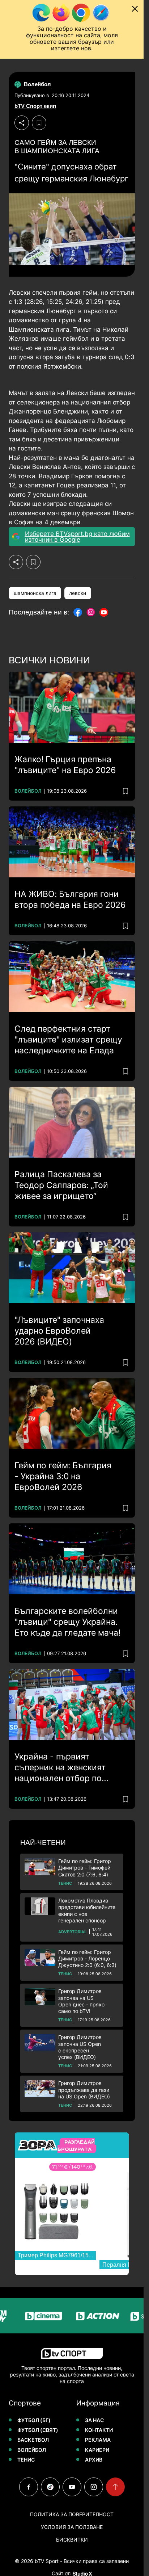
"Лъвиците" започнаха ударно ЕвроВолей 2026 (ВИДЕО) (59, 1331)
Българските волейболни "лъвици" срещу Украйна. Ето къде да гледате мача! (67, 1622)
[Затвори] (135, 9)
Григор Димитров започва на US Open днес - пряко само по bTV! (81, 2001)
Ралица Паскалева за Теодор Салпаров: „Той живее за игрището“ (61, 1185)
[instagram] (94, 2487)
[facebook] (29, 2487)
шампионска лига (35, 593)
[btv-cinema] (26, 2316)
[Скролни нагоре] (115, 2487)
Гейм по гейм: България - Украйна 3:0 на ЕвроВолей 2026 (63, 1476)
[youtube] (72, 2487)
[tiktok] (50, 2487)
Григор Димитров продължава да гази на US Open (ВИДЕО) (84, 2090)
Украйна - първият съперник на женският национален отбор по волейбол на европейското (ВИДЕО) (69, 1768)
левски (78, 593)
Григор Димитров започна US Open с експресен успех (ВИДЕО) (80, 2047)
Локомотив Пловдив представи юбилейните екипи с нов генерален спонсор (87, 1910)
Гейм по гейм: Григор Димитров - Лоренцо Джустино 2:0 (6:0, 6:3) (87, 1958)
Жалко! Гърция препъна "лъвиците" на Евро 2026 (65, 765)
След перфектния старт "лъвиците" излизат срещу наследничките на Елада (68, 1040)
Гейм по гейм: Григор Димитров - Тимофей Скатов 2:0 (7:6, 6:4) (85, 1868)
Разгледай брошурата (76, 2145)
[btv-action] (81, 2316)
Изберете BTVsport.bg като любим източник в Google (77, 537)
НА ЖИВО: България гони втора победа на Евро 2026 (70, 899)
